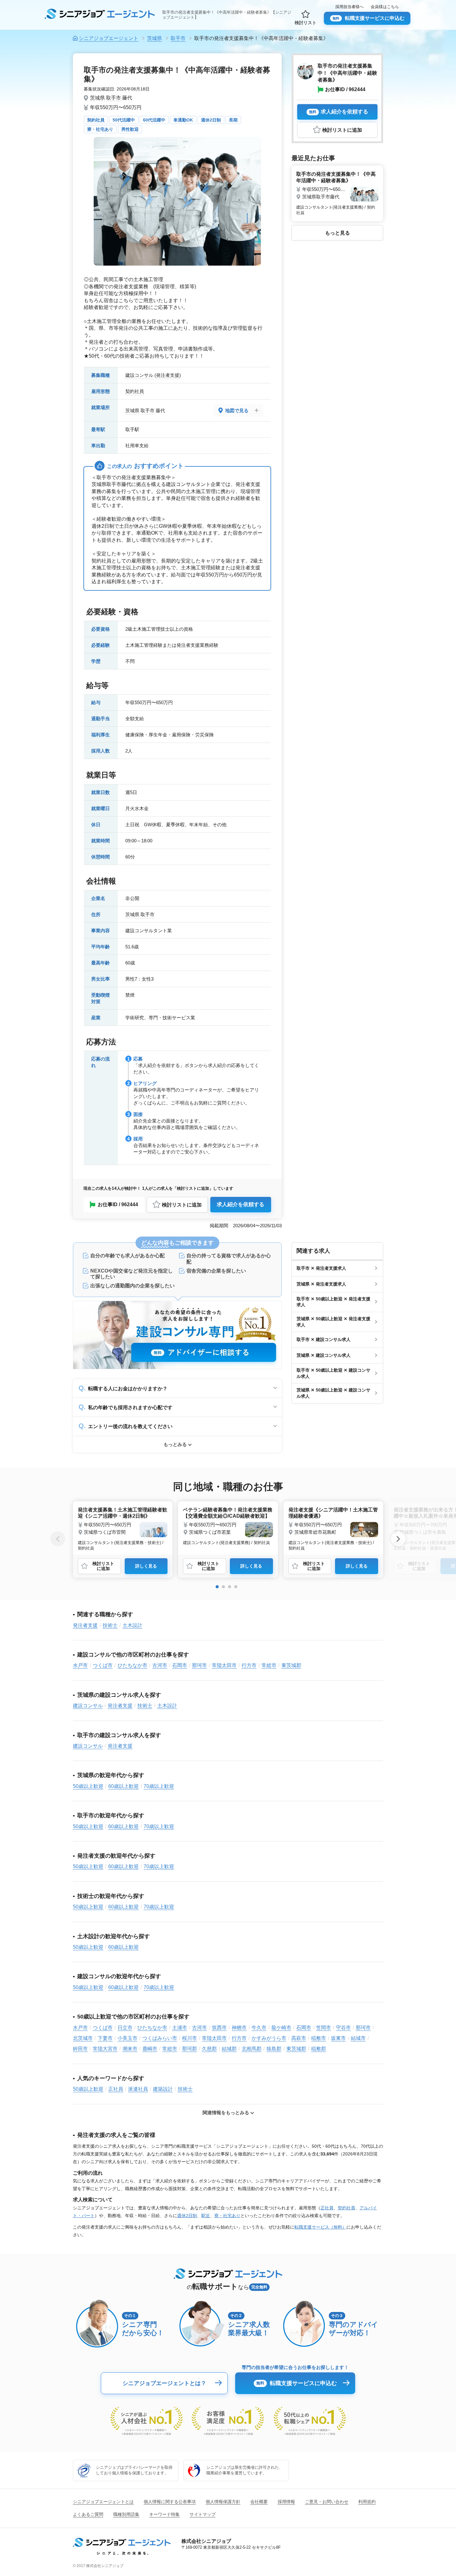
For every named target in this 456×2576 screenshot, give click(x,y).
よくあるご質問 (88, 2514)
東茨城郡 (291, 1665)
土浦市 (180, 2028)
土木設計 (132, 1625)
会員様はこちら (385, 7)
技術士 (110, 1625)
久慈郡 (209, 2049)
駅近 (206, 2216)
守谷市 (343, 2028)
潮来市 (130, 2049)
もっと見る (338, 233)
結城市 (358, 2038)
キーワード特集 (164, 2514)
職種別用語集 (126, 2514)
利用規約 (367, 2502)
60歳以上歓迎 (123, 1786)
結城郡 (229, 2049)
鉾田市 (80, 2049)
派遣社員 (138, 2089)
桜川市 (190, 2038)
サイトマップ (203, 2514)
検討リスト (306, 23)
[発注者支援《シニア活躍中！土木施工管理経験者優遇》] (333, 1528)
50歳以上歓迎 (88, 1786)
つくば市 (103, 1665)
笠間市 (324, 2028)
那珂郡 (190, 2049)
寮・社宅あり (100, 129)
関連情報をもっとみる (226, 2113)
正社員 (116, 2089)
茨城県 (97, 98)
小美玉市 (127, 2038)
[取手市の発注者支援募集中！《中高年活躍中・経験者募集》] (337, 192)
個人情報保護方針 (223, 2502)
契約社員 (96, 120)
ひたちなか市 (132, 1665)
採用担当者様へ (349, 7)
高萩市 (299, 2038)
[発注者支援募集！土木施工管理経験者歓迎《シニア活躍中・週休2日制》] (123, 1528)
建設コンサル (139, 375)
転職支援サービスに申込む (369, 18)
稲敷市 (319, 2038)
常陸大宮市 (105, 2049)
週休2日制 (211, 120)
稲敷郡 (319, 2049)
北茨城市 (83, 2038)
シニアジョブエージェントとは (103, 2502)
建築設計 (163, 2089)
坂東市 (338, 2038)
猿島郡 (274, 2049)
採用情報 (286, 2502)
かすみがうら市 (269, 2038)
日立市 (125, 2028)
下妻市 (105, 2038)
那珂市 (199, 1665)
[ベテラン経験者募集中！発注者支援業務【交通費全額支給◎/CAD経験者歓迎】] (228, 1525)
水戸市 (80, 1665)
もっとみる (175, 1444)
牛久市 (259, 2028)
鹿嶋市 (150, 2049)
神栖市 (239, 2028)
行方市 (249, 1665)
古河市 (160, 1665)
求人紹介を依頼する (241, 1204)
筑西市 (219, 2028)
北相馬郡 (252, 2049)
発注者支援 (168, 375)
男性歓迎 (130, 129)
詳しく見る (146, 1566)
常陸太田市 (224, 1665)
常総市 (269, 1665)
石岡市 (180, 1665)
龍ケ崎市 (281, 2028)
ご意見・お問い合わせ (327, 2502)
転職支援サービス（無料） (320, 2227)
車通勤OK (183, 120)
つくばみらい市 (160, 2038)
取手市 (114, 98)
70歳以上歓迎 (159, 1786)
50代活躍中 (124, 120)
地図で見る (237, 410)
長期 (233, 120)
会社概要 (259, 2502)
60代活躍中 (154, 120)
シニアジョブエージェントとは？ (164, 2383)
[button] (217, 1587)
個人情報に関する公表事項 (170, 2502)
